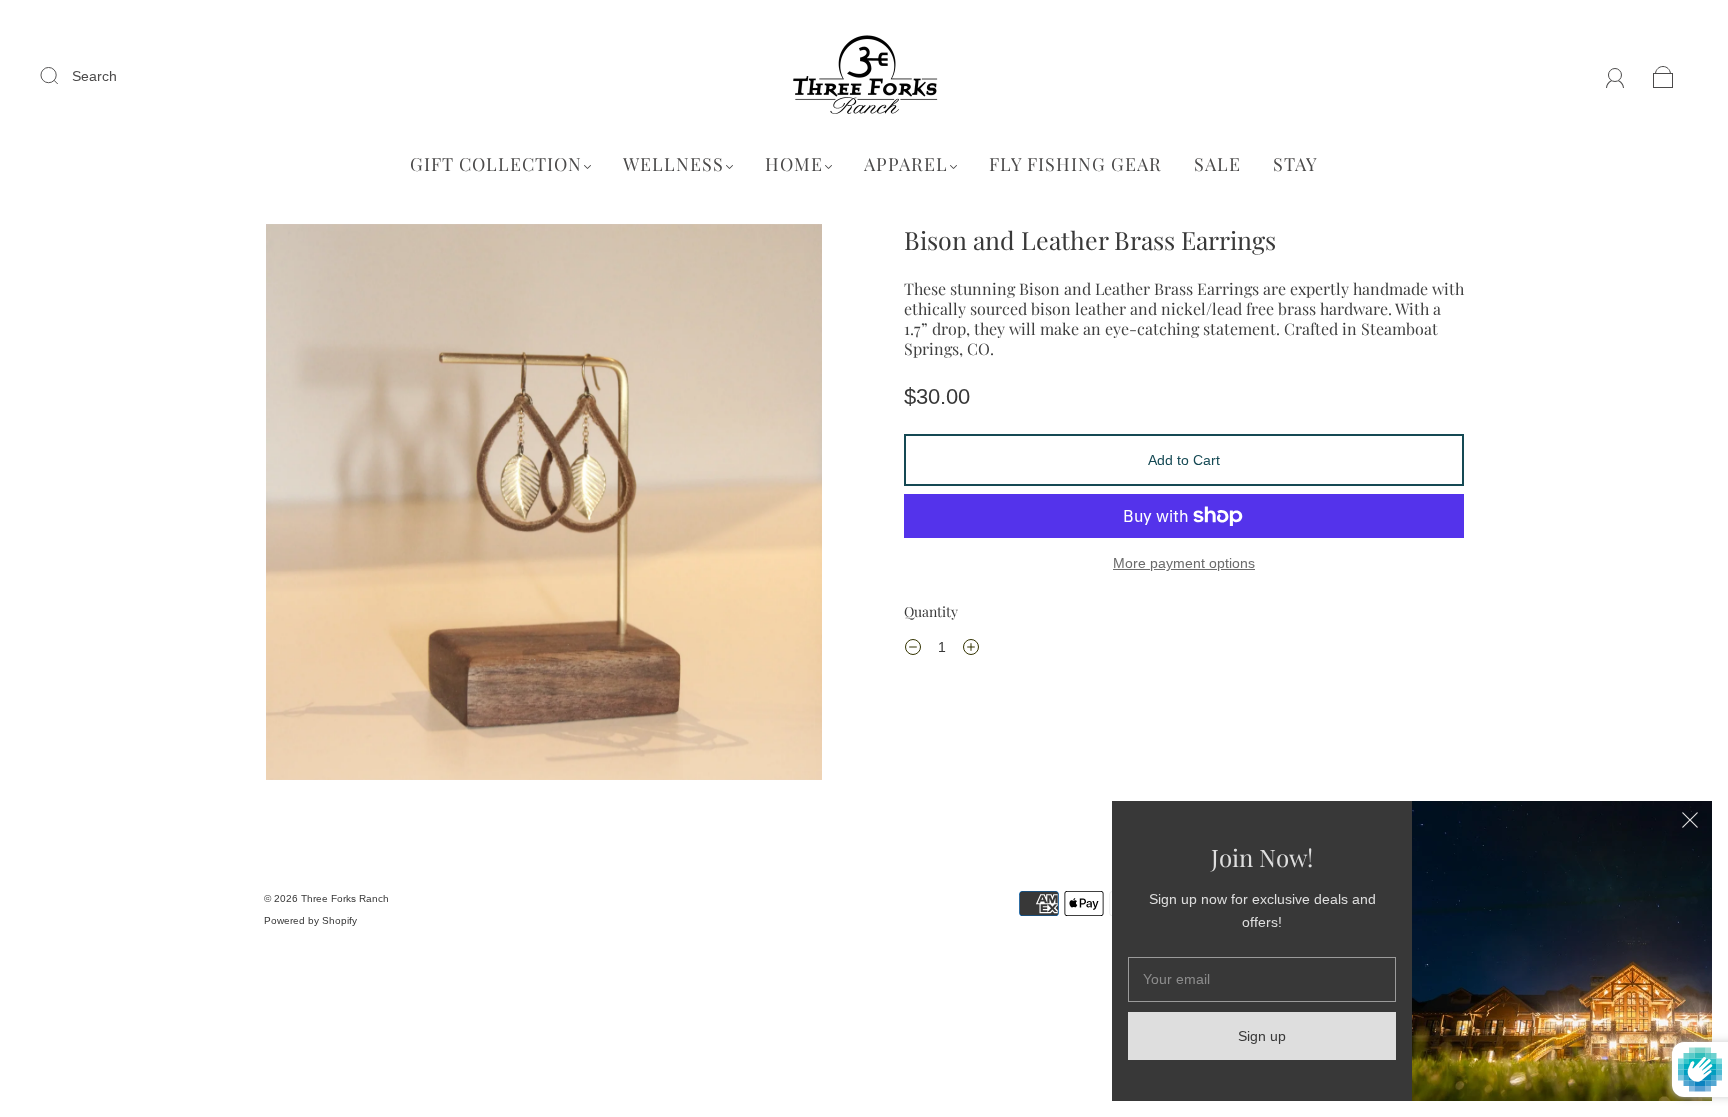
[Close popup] (1690, 823)
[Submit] (62, 75)
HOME (794, 164)
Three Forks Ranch (345, 898)
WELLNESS (673, 164)
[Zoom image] (544, 506)
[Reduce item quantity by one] (913, 650)
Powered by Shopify (310, 920)
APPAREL (906, 164)
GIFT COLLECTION (496, 164)
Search (94, 76)
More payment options (1184, 563)
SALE (1217, 164)
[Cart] (1663, 76)
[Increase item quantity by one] (971, 650)
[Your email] (1262, 979)
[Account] (1615, 76)
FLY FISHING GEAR (1075, 164)
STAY (1295, 164)
